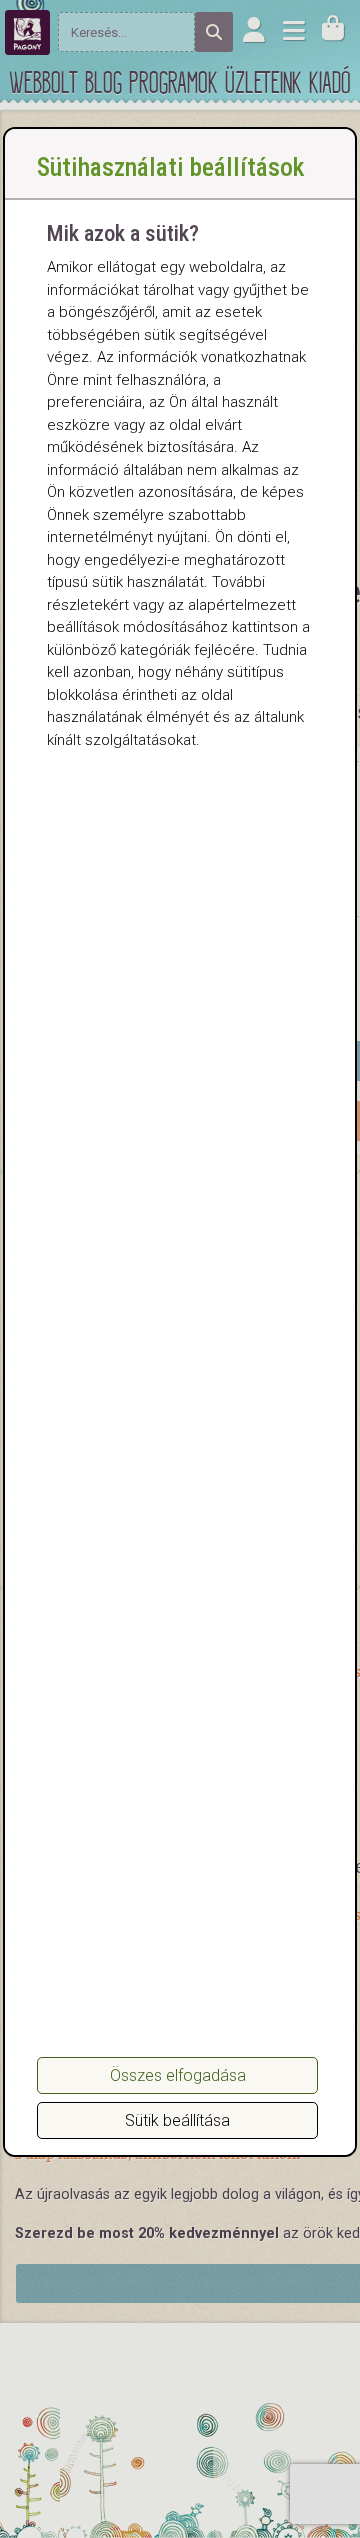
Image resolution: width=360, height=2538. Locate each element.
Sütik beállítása (177, 2120)
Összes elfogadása (178, 2075)
